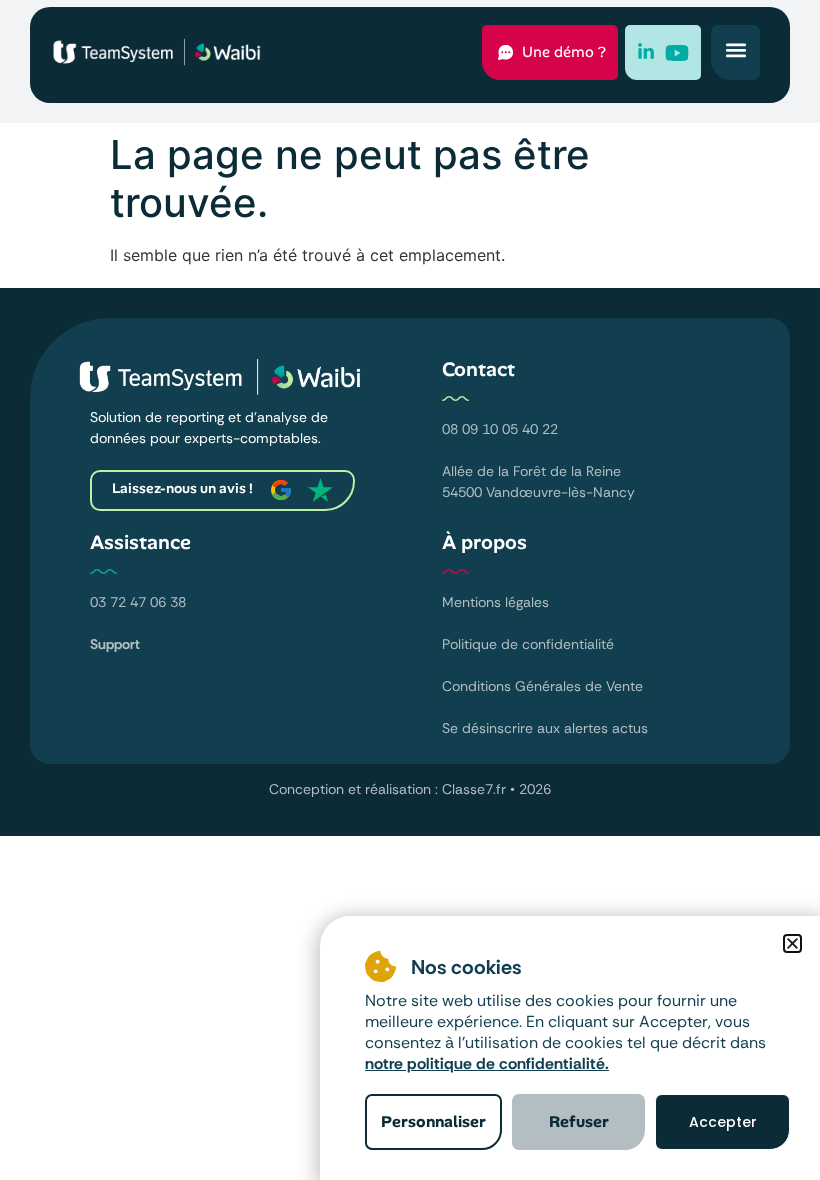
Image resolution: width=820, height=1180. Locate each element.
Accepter (723, 1122)
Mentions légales (495, 602)
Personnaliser (433, 1121)
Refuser (579, 1121)
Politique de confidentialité (528, 644)
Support (115, 644)
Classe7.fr (474, 789)
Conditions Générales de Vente (542, 686)
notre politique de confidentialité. (487, 1063)
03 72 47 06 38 (138, 602)
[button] (735, 49)
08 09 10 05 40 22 (500, 429)
